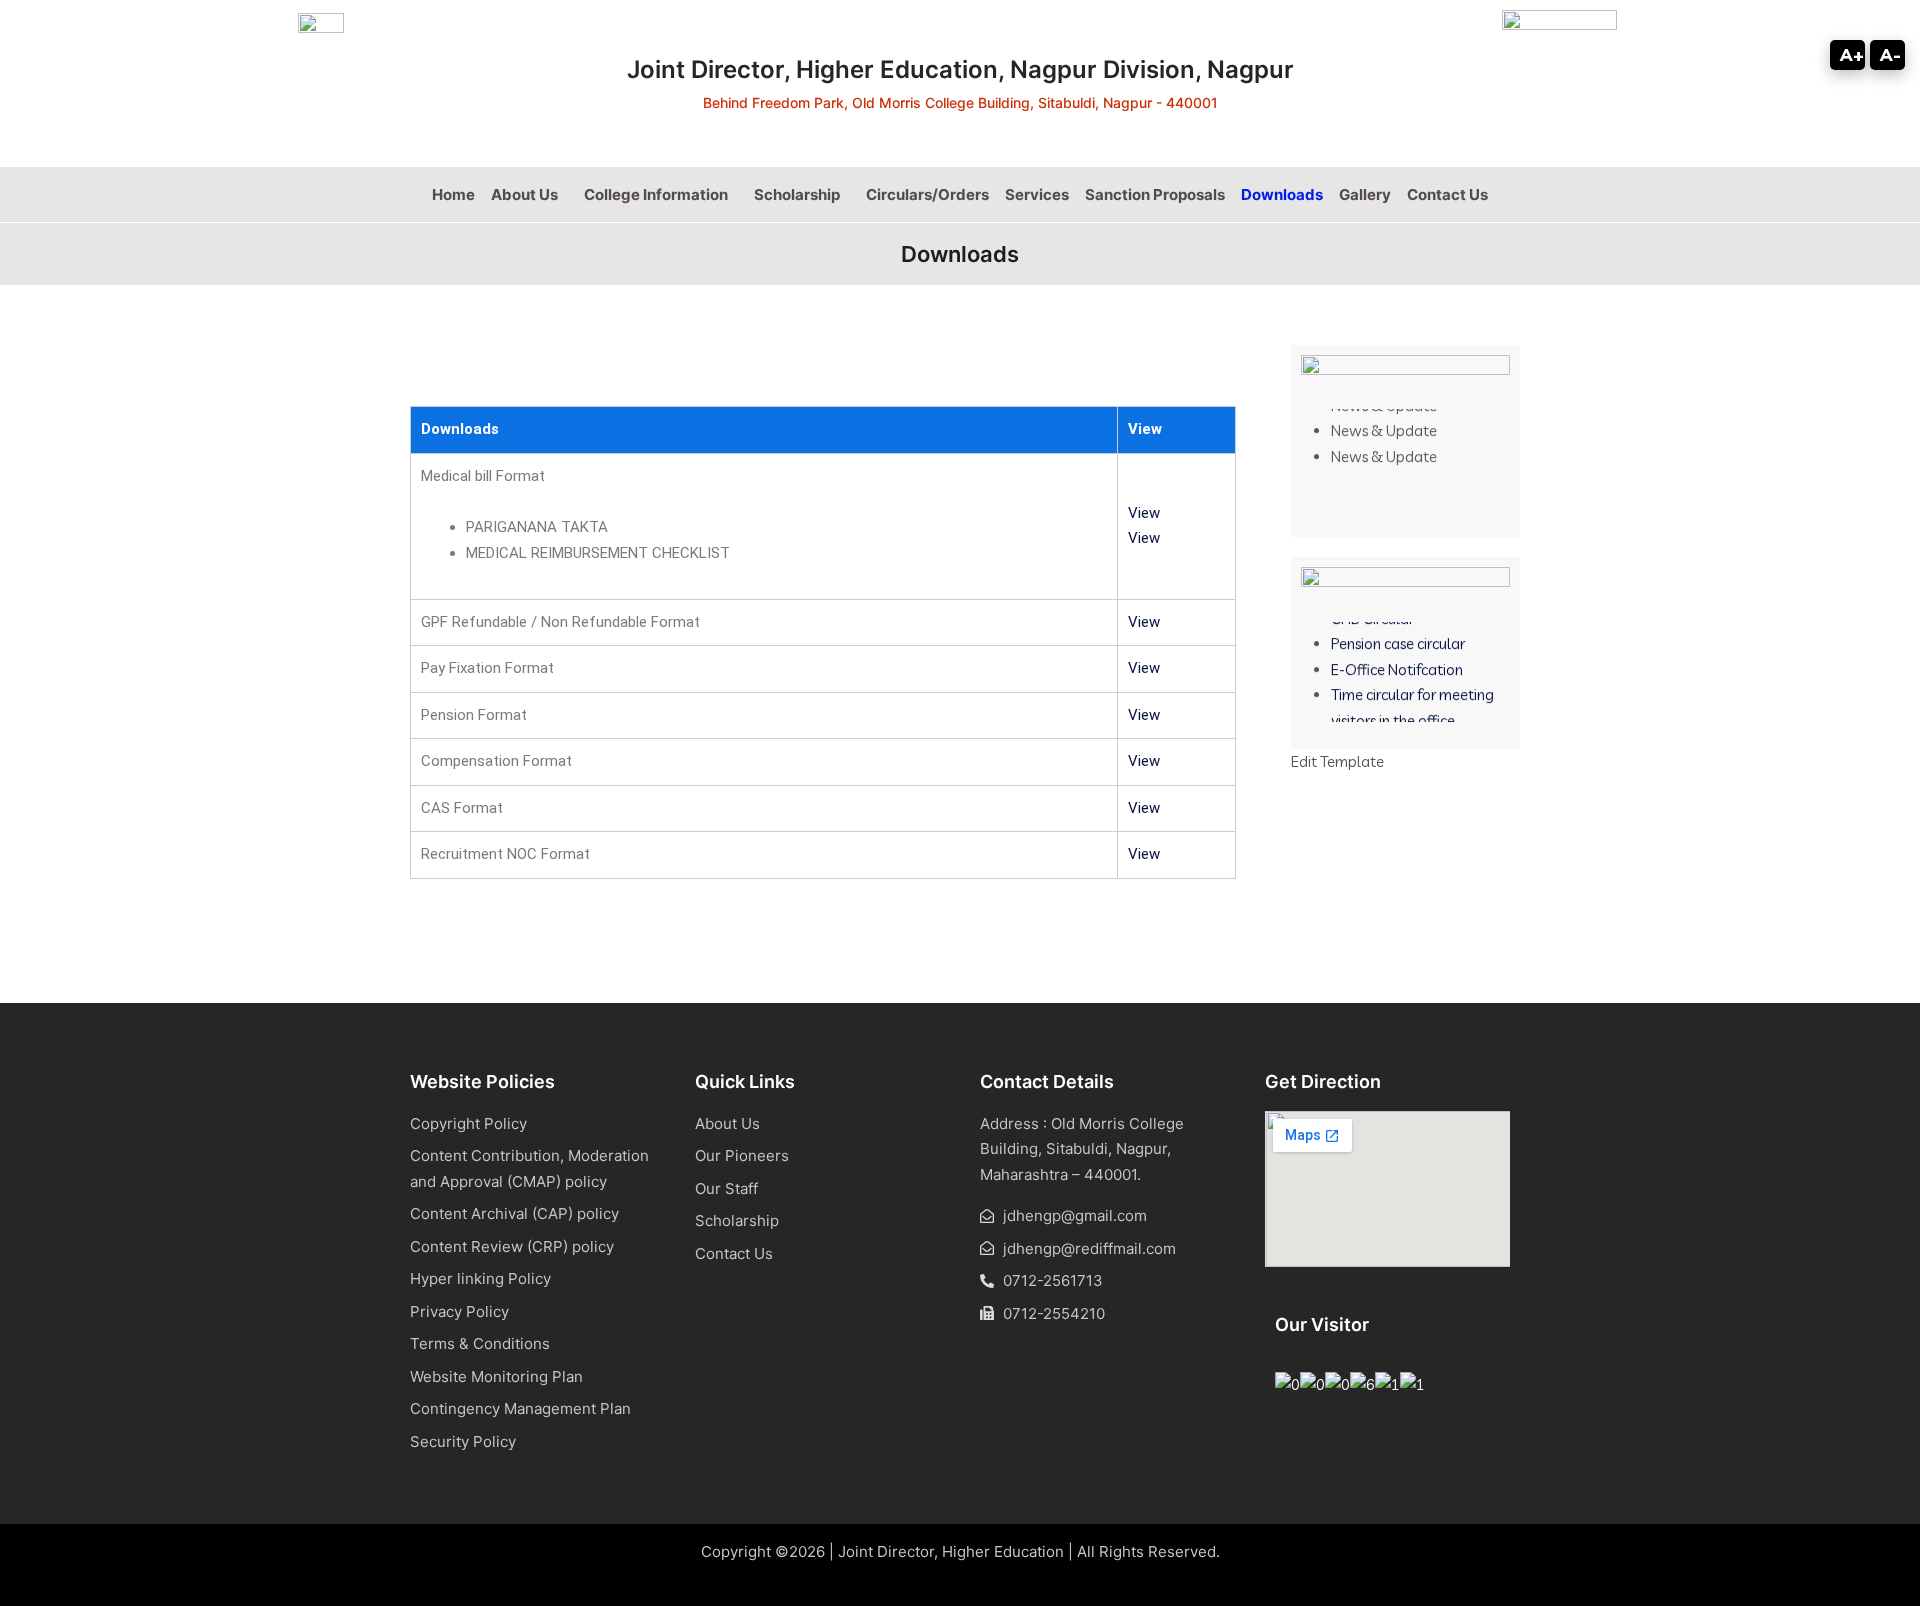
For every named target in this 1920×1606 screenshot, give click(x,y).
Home (453, 194)
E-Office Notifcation (1397, 658)
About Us (524, 194)
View (1144, 513)
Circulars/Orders (927, 194)
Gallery (1365, 194)
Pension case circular (1398, 633)
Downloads (1282, 194)
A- (1890, 54)
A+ (1852, 54)
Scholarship (797, 194)
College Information (656, 194)
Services (1037, 194)
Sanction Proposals (1155, 194)
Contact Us (1447, 194)
